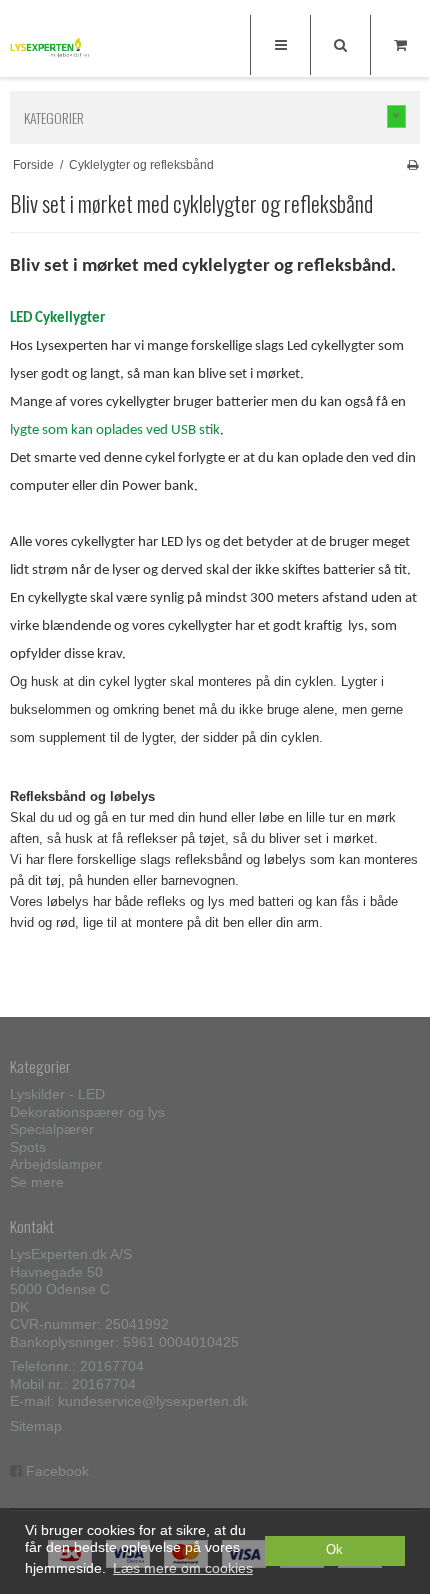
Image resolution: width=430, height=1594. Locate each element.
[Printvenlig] (412, 165)
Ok (334, 1550)
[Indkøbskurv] (400, 45)
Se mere (37, 1182)
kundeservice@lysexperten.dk (153, 1401)
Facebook (57, 1471)
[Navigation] (280, 45)
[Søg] (340, 45)
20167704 (112, 1366)
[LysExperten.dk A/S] (50, 47)
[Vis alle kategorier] (397, 116)
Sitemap (36, 1426)
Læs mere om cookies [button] (183, 1568)
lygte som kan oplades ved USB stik (115, 430)
